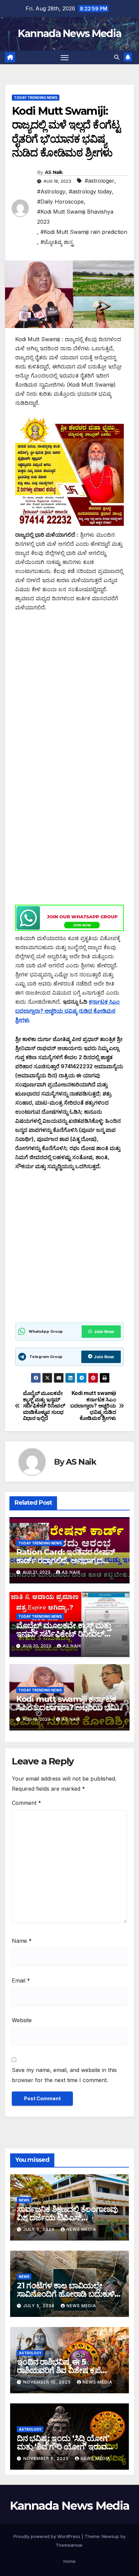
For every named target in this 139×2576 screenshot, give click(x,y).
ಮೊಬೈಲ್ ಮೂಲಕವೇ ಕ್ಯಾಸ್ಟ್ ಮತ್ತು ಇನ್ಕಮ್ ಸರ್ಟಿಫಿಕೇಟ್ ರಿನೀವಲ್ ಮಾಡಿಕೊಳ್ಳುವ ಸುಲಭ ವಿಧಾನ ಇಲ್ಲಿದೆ (44, 1406)
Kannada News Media (69, 33)
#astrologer (100, 181)
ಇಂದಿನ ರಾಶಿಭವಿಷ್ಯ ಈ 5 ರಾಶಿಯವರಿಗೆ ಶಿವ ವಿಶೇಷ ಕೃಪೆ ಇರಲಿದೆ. (59, 2370)
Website (22, 2020)
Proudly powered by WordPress (48, 2536)
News (24, 2200)
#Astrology (51, 191)
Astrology (30, 2353)
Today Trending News (36, 98)
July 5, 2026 (40, 2229)
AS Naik (54, 172)
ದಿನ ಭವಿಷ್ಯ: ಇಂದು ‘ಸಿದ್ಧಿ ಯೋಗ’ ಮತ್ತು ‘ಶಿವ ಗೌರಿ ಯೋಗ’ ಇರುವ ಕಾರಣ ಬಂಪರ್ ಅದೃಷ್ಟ (63, 2447)
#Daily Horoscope (60, 202)
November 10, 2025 (48, 2382)
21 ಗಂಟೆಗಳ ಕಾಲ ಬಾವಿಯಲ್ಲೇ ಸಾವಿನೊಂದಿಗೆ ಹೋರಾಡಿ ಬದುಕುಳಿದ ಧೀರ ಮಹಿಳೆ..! (68, 2294)
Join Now (104, 1332)
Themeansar (69, 2545)
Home (69, 2561)
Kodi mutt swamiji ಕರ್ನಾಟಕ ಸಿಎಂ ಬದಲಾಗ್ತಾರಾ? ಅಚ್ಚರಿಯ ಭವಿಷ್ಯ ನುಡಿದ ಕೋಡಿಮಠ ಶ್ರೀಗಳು (93, 1406)
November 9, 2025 (47, 2458)
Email (21, 1980)
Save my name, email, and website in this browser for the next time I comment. (64, 2075)
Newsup (110, 2536)
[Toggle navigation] (65, 58)
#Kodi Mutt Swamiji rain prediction (84, 232)
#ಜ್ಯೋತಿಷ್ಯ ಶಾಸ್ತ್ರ (57, 242)
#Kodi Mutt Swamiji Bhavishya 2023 (75, 217)
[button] (117, 57)
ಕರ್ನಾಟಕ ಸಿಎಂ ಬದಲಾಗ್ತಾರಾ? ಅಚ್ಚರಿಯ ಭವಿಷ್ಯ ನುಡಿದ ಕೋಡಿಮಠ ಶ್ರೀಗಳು (67, 1011)
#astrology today (90, 191)
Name (22, 1941)
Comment (26, 1803)
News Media (81, 2229)
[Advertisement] (69, 691)
